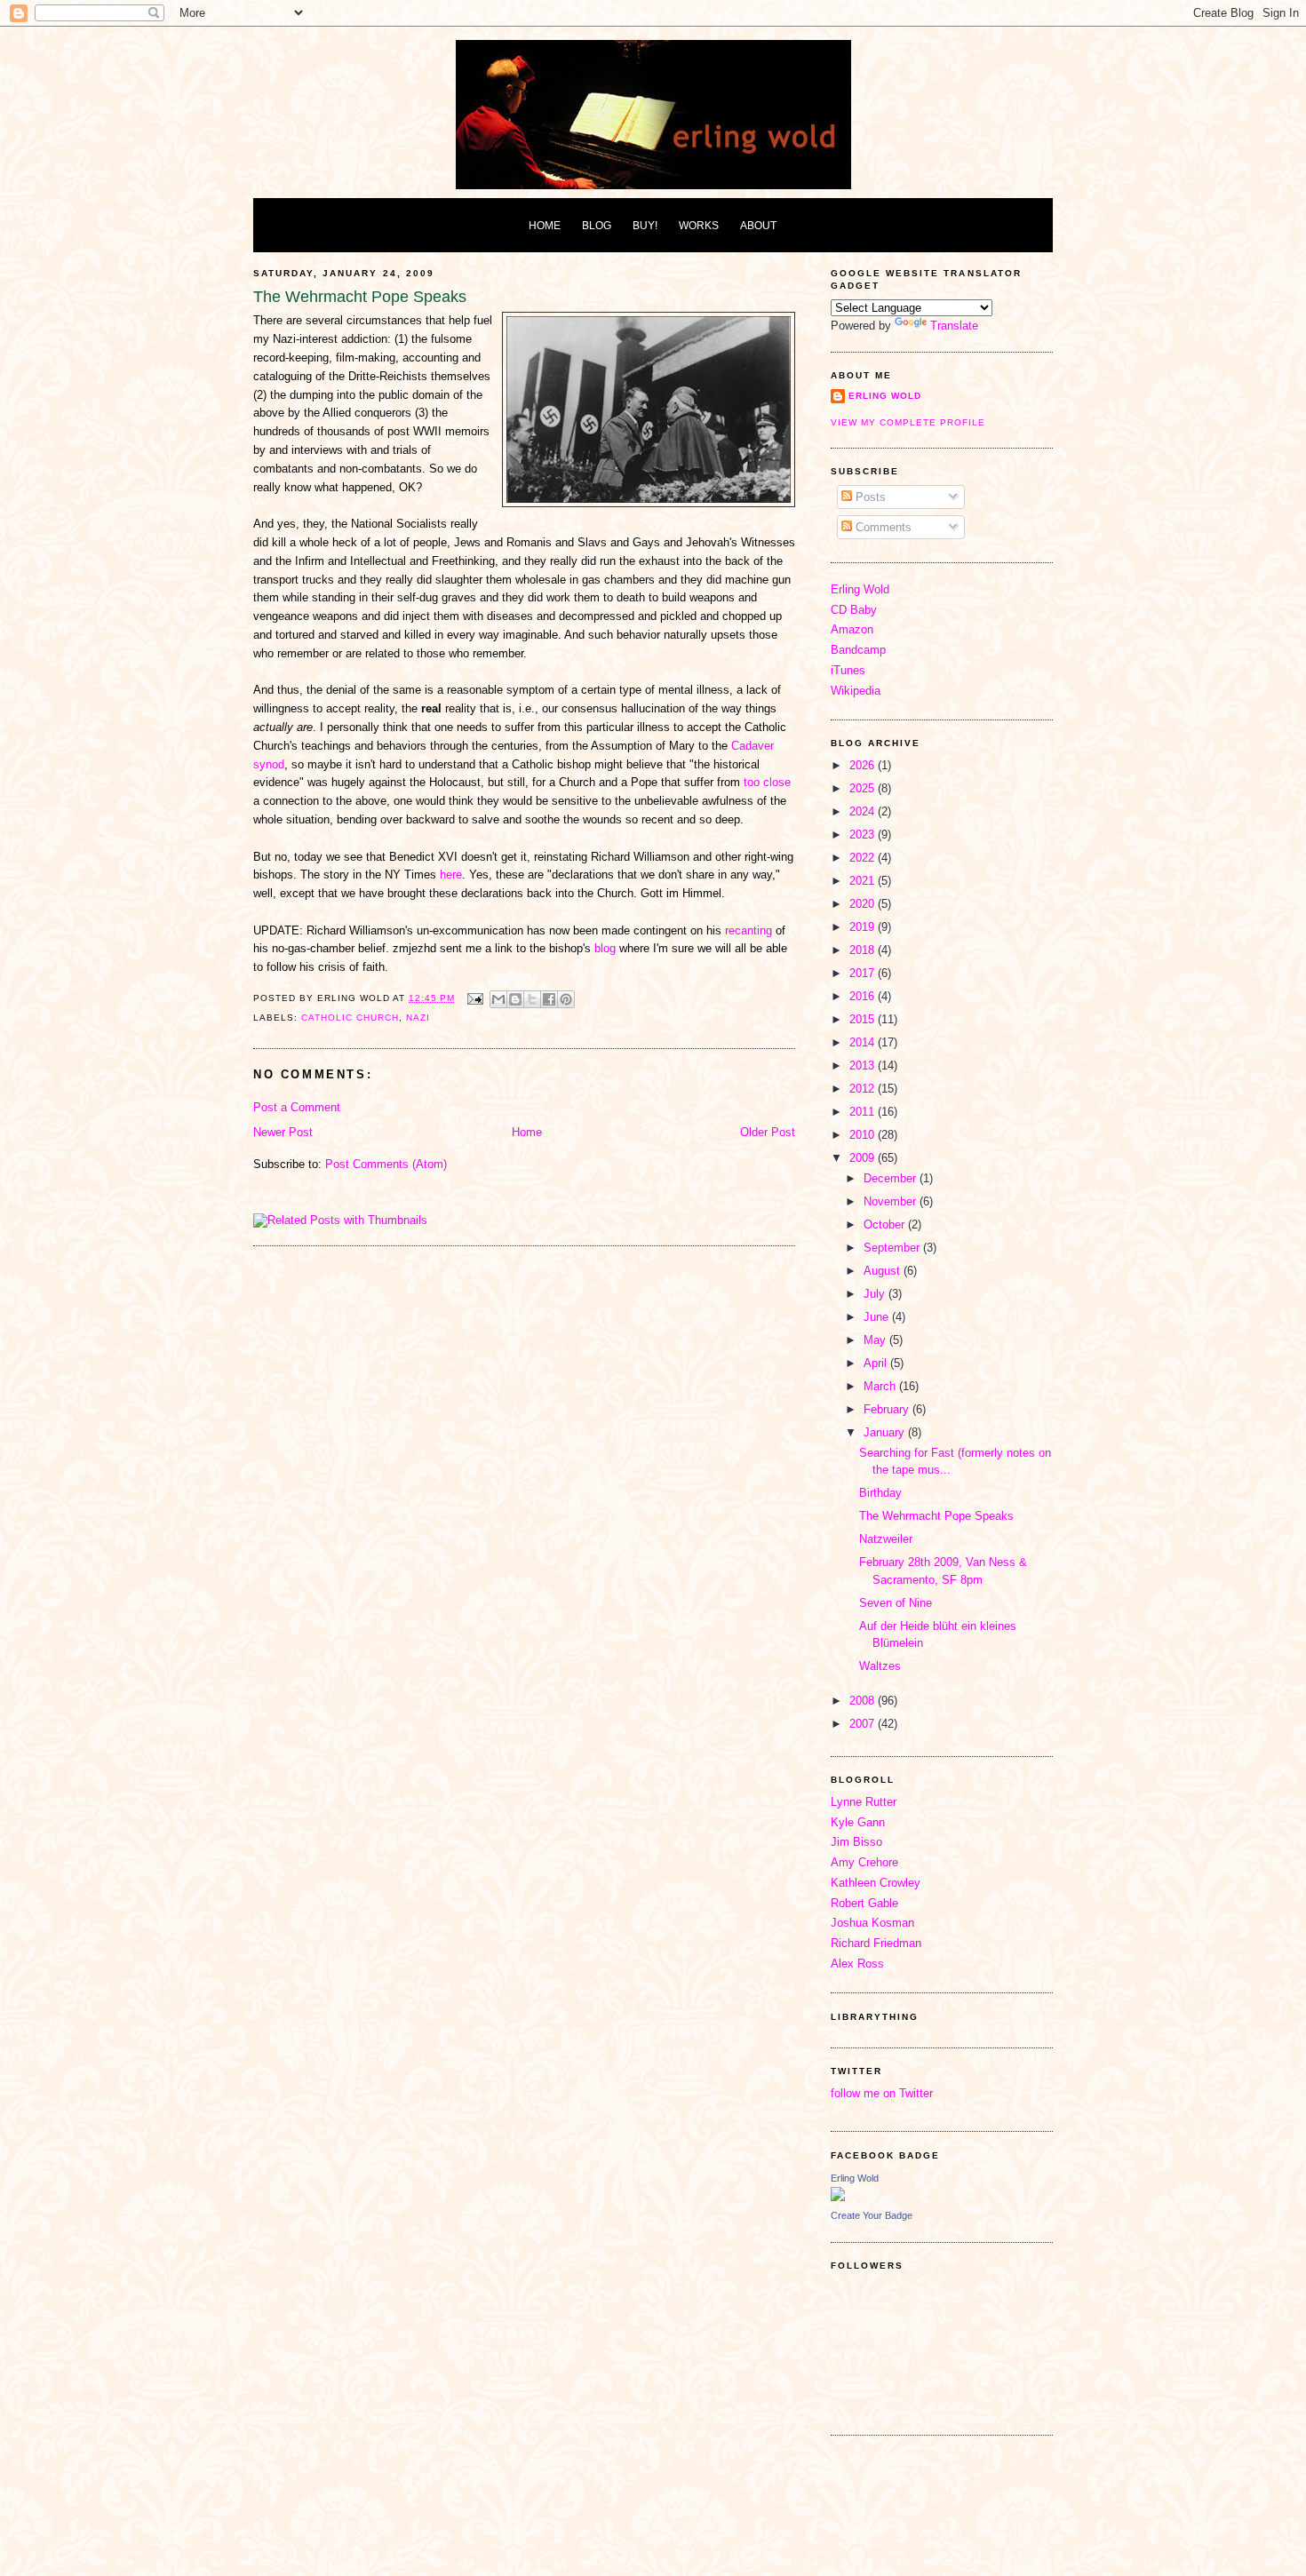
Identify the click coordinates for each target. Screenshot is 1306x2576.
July (876, 1294)
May (876, 1340)
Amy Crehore (864, 1862)
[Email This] (498, 999)
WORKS (699, 225)
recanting (749, 930)
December (892, 1178)
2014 (864, 1042)
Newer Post (283, 1132)
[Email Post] (475, 998)
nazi (418, 1018)
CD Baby (854, 610)
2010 (864, 1135)
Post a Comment (297, 1107)
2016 (864, 996)
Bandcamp (858, 650)
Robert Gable (864, 1903)
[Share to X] (532, 999)
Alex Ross (857, 1964)
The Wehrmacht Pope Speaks (936, 1516)
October (886, 1224)
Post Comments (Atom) (386, 1164)
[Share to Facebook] (549, 999)
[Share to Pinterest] (566, 999)
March (881, 1386)
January (886, 1432)
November (892, 1201)
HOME (545, 225)
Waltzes (880, 1666)
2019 (864, 927)
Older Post (768, 1132)
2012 (864, 1089)
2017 (864, 973)
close (777, 782)
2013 (864, 1065)
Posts (869, 497)
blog (605, 948)
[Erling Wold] (838, 2197)
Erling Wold (885, 396)
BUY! (645, 225)
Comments (882, 527)
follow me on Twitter (882, 2093)
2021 (864, 881)
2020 (864, 904)
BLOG (597, 225)
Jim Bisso (856, 1842)
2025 (864, 788)
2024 (864, 811)
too (752, 782)
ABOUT (758, 225)
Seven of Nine (896, 1603)
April (877, 1363)
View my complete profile (908, 422)
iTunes (848, 670)
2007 (864, 1724)
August (884, 1271)
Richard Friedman (876, 1943)
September (893, 1248)
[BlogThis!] (515, 999)
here (451, 875)
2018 (864, 950)
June (878, 1317)
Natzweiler (886, 1539)
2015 (864, 1019)
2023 (864, 835)
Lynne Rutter (864, 1802)
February (888, 1409)
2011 (864, 1112)
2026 (864, 765)
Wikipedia (856, 691)
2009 (864, 1158)
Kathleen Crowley (876, 1883)
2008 (864, 1701)
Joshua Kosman (872, 1923)
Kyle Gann (858, 1822)
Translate (954, 326)
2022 (864, 858)
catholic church (350, 1018)
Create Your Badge (872, 2215)
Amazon (852, 629)
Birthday (880, 1493)
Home (527, 1132)
